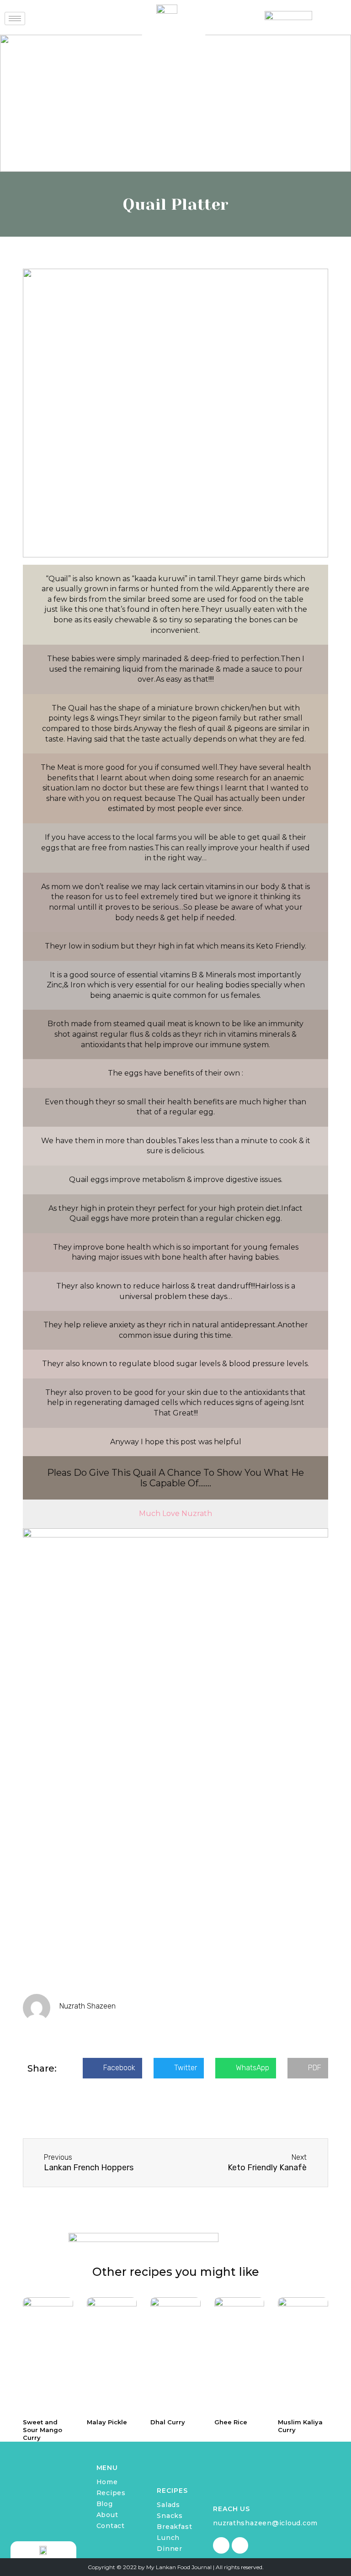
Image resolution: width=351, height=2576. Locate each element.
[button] (112, 2068)
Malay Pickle (107, 2422)
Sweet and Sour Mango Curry (43, 2430)
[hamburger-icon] (15, 19)
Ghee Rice (231, 2422)
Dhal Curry (168, 2422)
